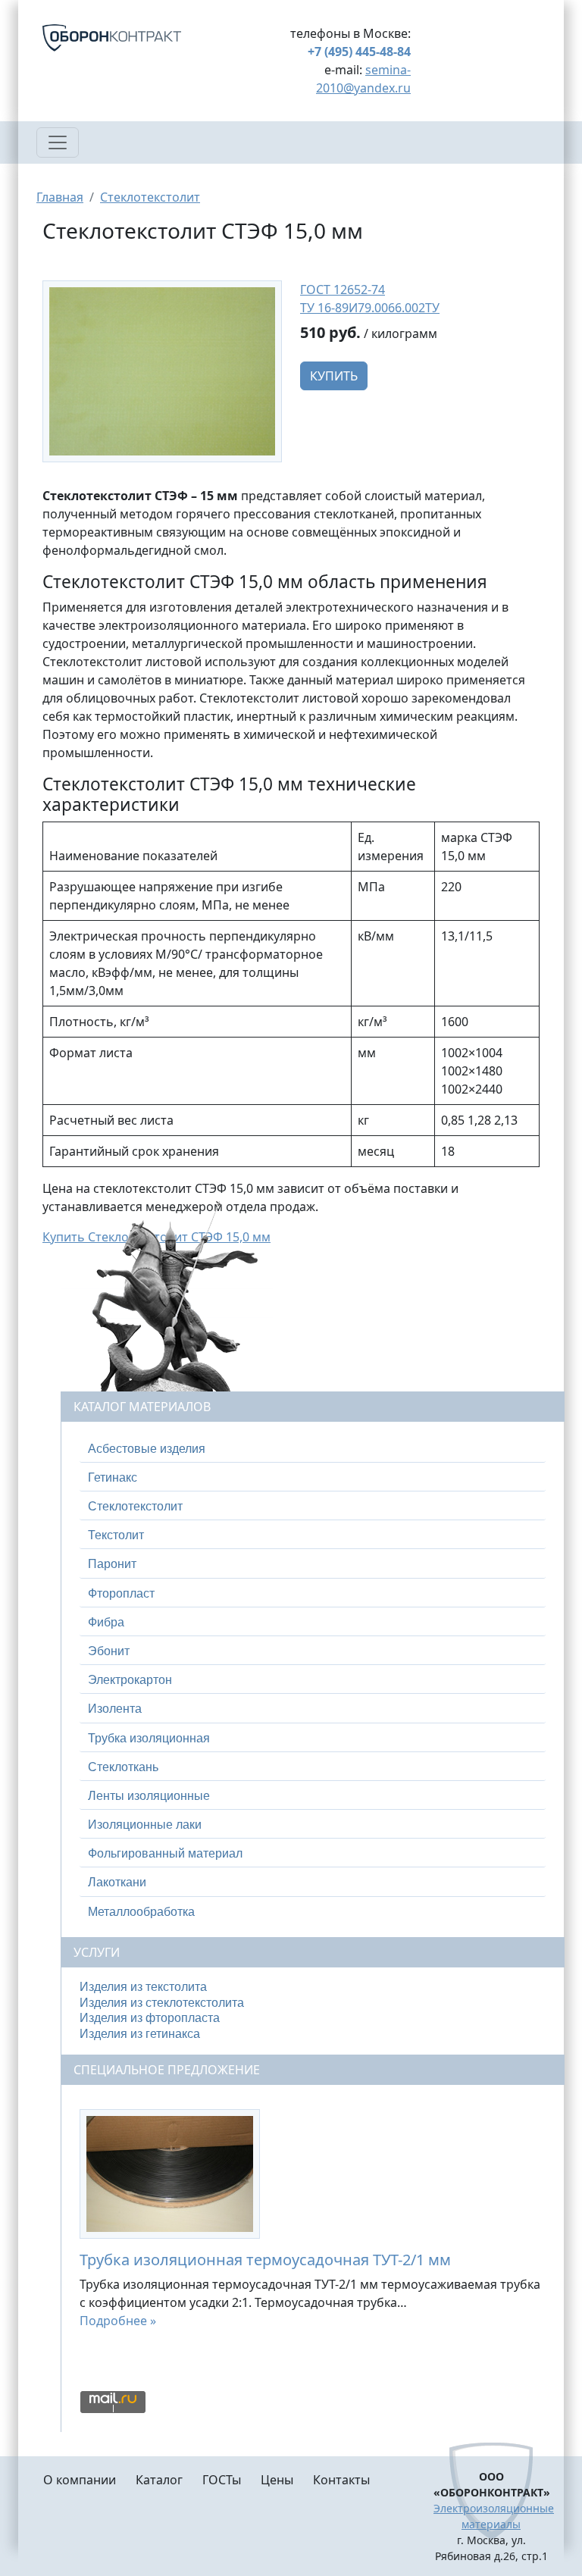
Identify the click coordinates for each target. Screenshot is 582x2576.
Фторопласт (121, 1593)
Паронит (112, 1564)
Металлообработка (141, 1912)
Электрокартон (130, 1680)
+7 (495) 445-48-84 (359, 52)
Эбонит (109, 1651)
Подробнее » (118, 2321)
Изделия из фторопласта (150, 2018)
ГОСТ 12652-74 (343, 290)
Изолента (115, 1709)
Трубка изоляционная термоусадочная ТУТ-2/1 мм (265, 2260)
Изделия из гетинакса (140, 2034)
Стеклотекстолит (150, 197)
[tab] (313, 1449)
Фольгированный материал (165, 1853)
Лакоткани (117, 1882)
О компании (80, 2480)
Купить (334, 376)
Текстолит (116, 1535)
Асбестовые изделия (147, 1449)
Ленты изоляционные (149, 1796)
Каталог (159, 2480)
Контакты (341, 2480)
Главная (60, 197)
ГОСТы (222, 2480)
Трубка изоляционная (149, 1738)
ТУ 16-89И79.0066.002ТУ (370, 308)
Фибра (106, 1622)
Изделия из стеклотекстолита (162, 2003)
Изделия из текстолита (143, 1987)
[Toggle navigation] (58, 142)
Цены (277, 2480)
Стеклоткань (123, 1767)
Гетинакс (113, 1477)
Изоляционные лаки (145, 1825)
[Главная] (130, 38)
